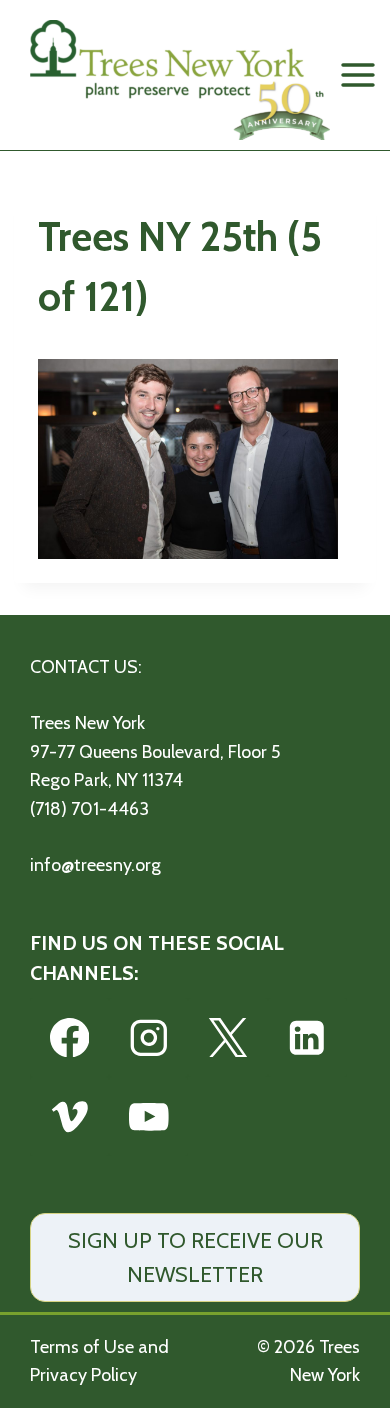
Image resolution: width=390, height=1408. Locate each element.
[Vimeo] (69, 1116)
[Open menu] (358, 74)
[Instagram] (148, 1037)
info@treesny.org (95, 865)
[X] (227, 1037)
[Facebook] (69, 1037)
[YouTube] (148, 1116)
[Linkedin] (307, 1037)
